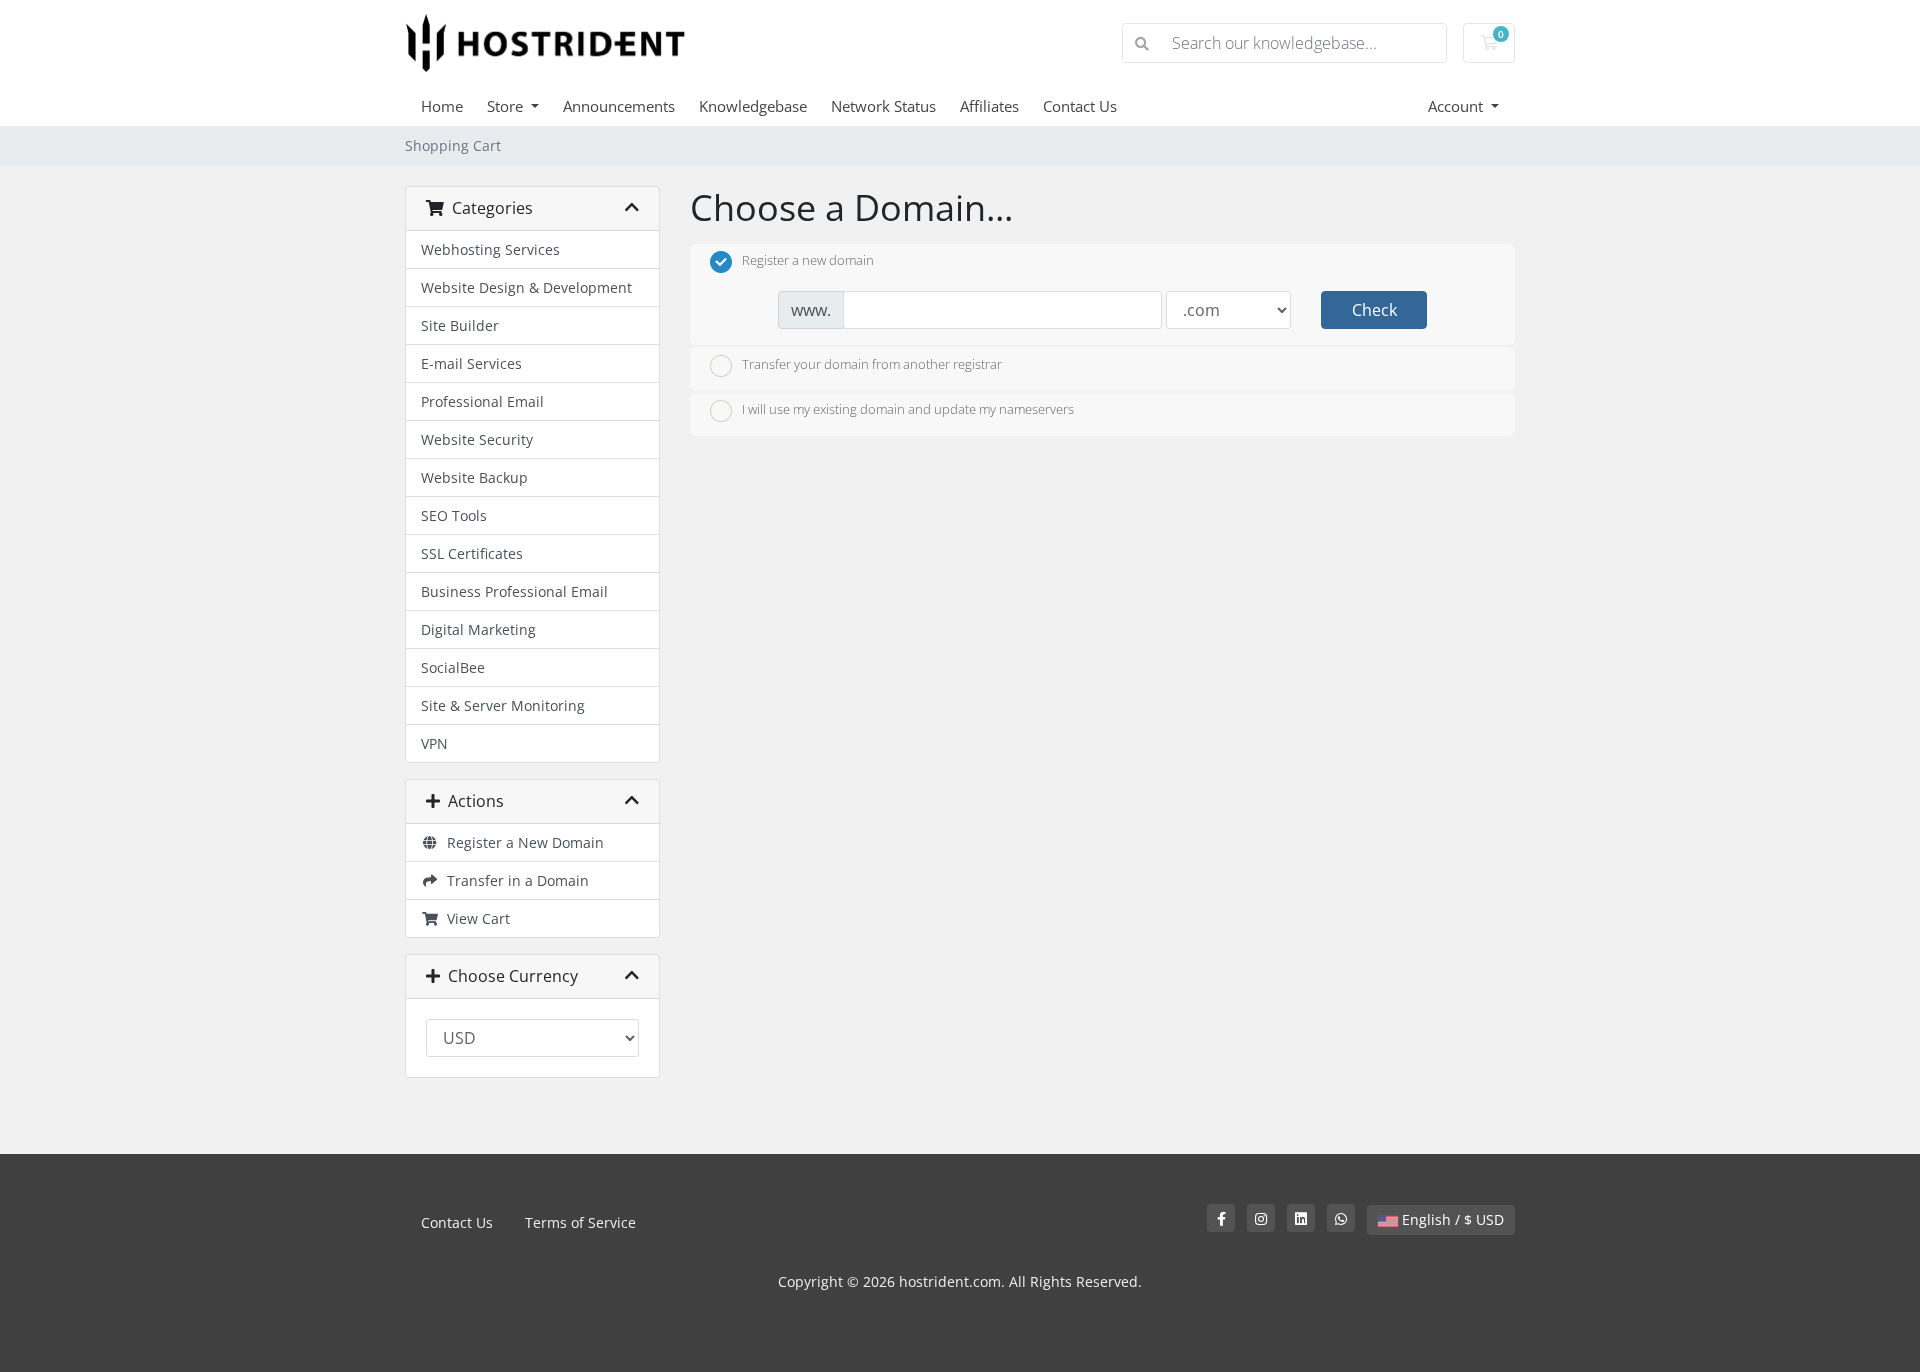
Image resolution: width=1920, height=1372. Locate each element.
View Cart (474, 918)
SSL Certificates (472, 553)
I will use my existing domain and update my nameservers (908, 410)
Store (507, 106)
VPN (434, 743)
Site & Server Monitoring (503, 705)
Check (1374, 310)
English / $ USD (1451, 1219)
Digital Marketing (478, 629)
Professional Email (482, 401)
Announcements (619, 106)
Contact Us (1080, 106)
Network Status (883, 106)
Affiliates (989, 106)
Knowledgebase (753, 106)
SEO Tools (454, 515)
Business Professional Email (514, 591)
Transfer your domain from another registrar (872, 364)
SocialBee (453, 667)
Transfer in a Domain (514, 880)
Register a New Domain (521, 842)
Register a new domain (808, 261)
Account (1457, 106)
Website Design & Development (526, 287)
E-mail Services (471, 363)
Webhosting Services (490, 249)
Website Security (477, 439)
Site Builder (460, 325)
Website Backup (474, 477)
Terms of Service (580, 1222)
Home (442, 106)
